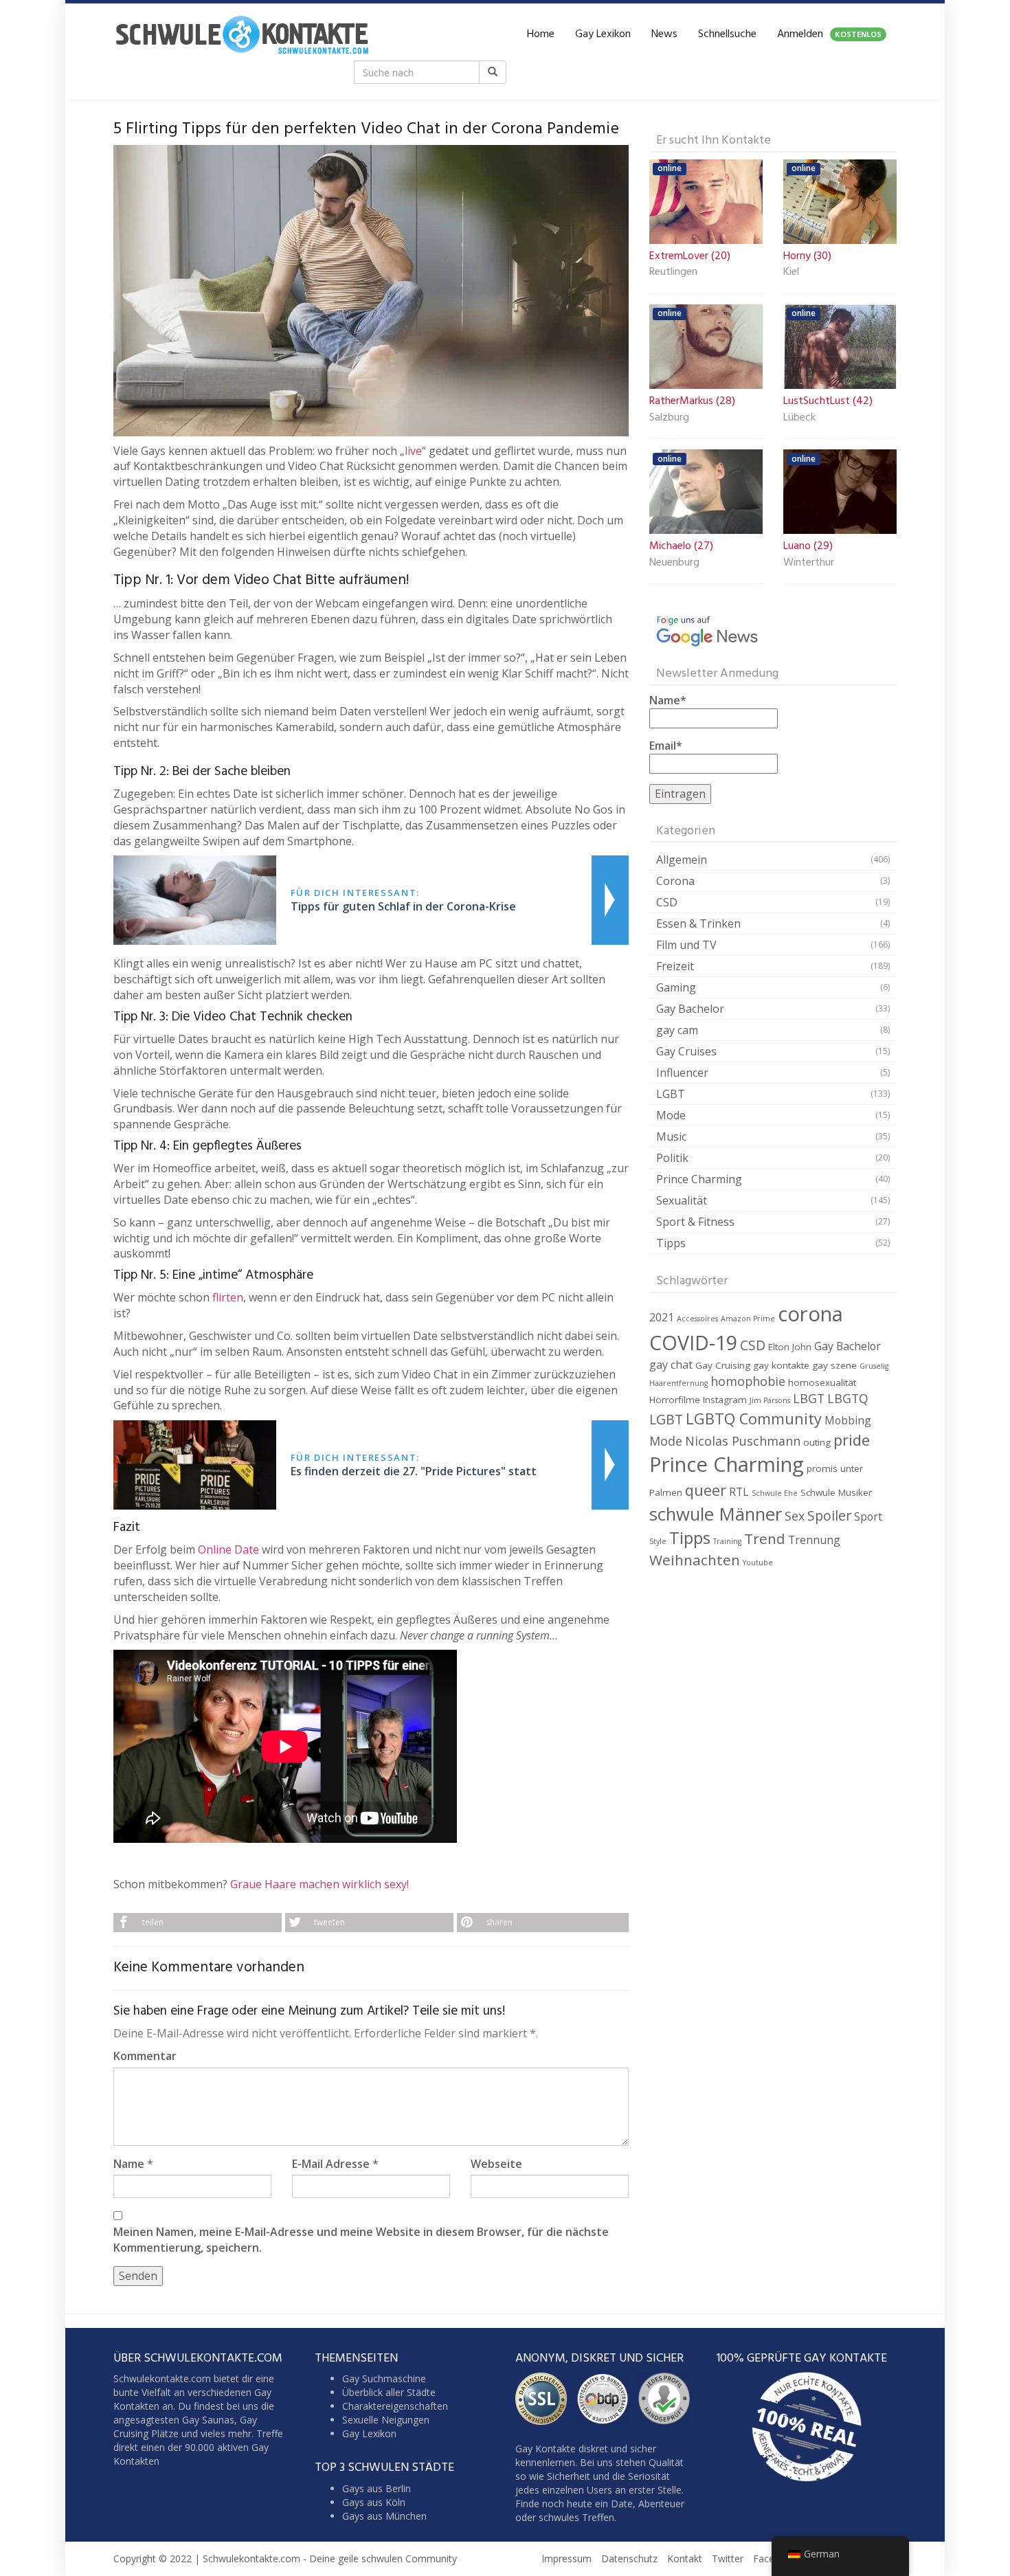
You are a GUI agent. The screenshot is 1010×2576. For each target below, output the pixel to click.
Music (671, 1136)
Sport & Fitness (695, 1222)
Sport (868, 1516)
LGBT (671, 1094)
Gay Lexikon (603, 34)
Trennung (814, 1540)
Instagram (725, 1400)
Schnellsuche (727, 34)
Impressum (566, 2558)
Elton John (790, 1347)
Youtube (758, 1563)
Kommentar (145, 2056)
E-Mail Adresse (331, 2164)
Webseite (496, 2164)
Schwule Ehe (775, 1493)
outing (817, 1442)
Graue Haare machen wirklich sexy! (319, 1884)
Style (658, 1541)
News (664, 34)
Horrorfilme (675, 1400)
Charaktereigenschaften (395, 2406)
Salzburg (669, 418)
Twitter (728, 2558)
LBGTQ (848, 1398)
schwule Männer (716, 1514)
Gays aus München (384, 2516)
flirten (228, 1297)
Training (727, 1541)
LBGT (809, 1398)
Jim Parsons (770, 1400)
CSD (667, 902)
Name (129, 2164)
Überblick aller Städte (389, 2392)
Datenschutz (629, 2558)
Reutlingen (673, 273)
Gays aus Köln (374, 2502)
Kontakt (685, 2558)
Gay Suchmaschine (384, 2378)
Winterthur (809, 563)
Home (541, 34)
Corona (675, 881)
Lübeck (799, 418)
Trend (765, 1538)
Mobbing (848, 1420)
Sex (795, 1516)
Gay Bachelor (690, 1009)
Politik (672, 1158)
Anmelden (829, 34)
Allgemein (682, 860)
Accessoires (697, 1319)
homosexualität (822, 1382)
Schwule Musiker (836, 1492)
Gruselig (874, 1366)
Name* (668, 700)
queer (706, 1490)
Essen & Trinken (698, 923)
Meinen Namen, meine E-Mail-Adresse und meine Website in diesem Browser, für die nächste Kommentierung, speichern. (361, 2240)
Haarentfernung (678, 1383)
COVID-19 (693, 1342)
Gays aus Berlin (377, 2488)
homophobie (748, 1381)
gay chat (671, 1365)
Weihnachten (695, 1560)
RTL (739, 1492)
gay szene (834, 1365)
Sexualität (682, 1200)
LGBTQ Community (754, 1419)
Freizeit (675, 966)
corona (810, 1314)
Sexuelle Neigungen (386, 2420)
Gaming (676, 987)
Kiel (791, 273)
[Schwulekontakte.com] (242, 34)
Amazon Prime (748, 1319)
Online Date (227, 1549)
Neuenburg (674, 563)
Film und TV (686, 945)
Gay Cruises (686, 1051)
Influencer (682, 1073)
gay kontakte (781, 1365)
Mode (671, 1115)
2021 (662, 1317)
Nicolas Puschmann (743, 1441)
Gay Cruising (723, 1365)
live (413, 451)
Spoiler (829, 1515)
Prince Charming (699, 1179)
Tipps (671, 1243)
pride (852, 1440)
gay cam (677, 1030)
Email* (666, 746)
